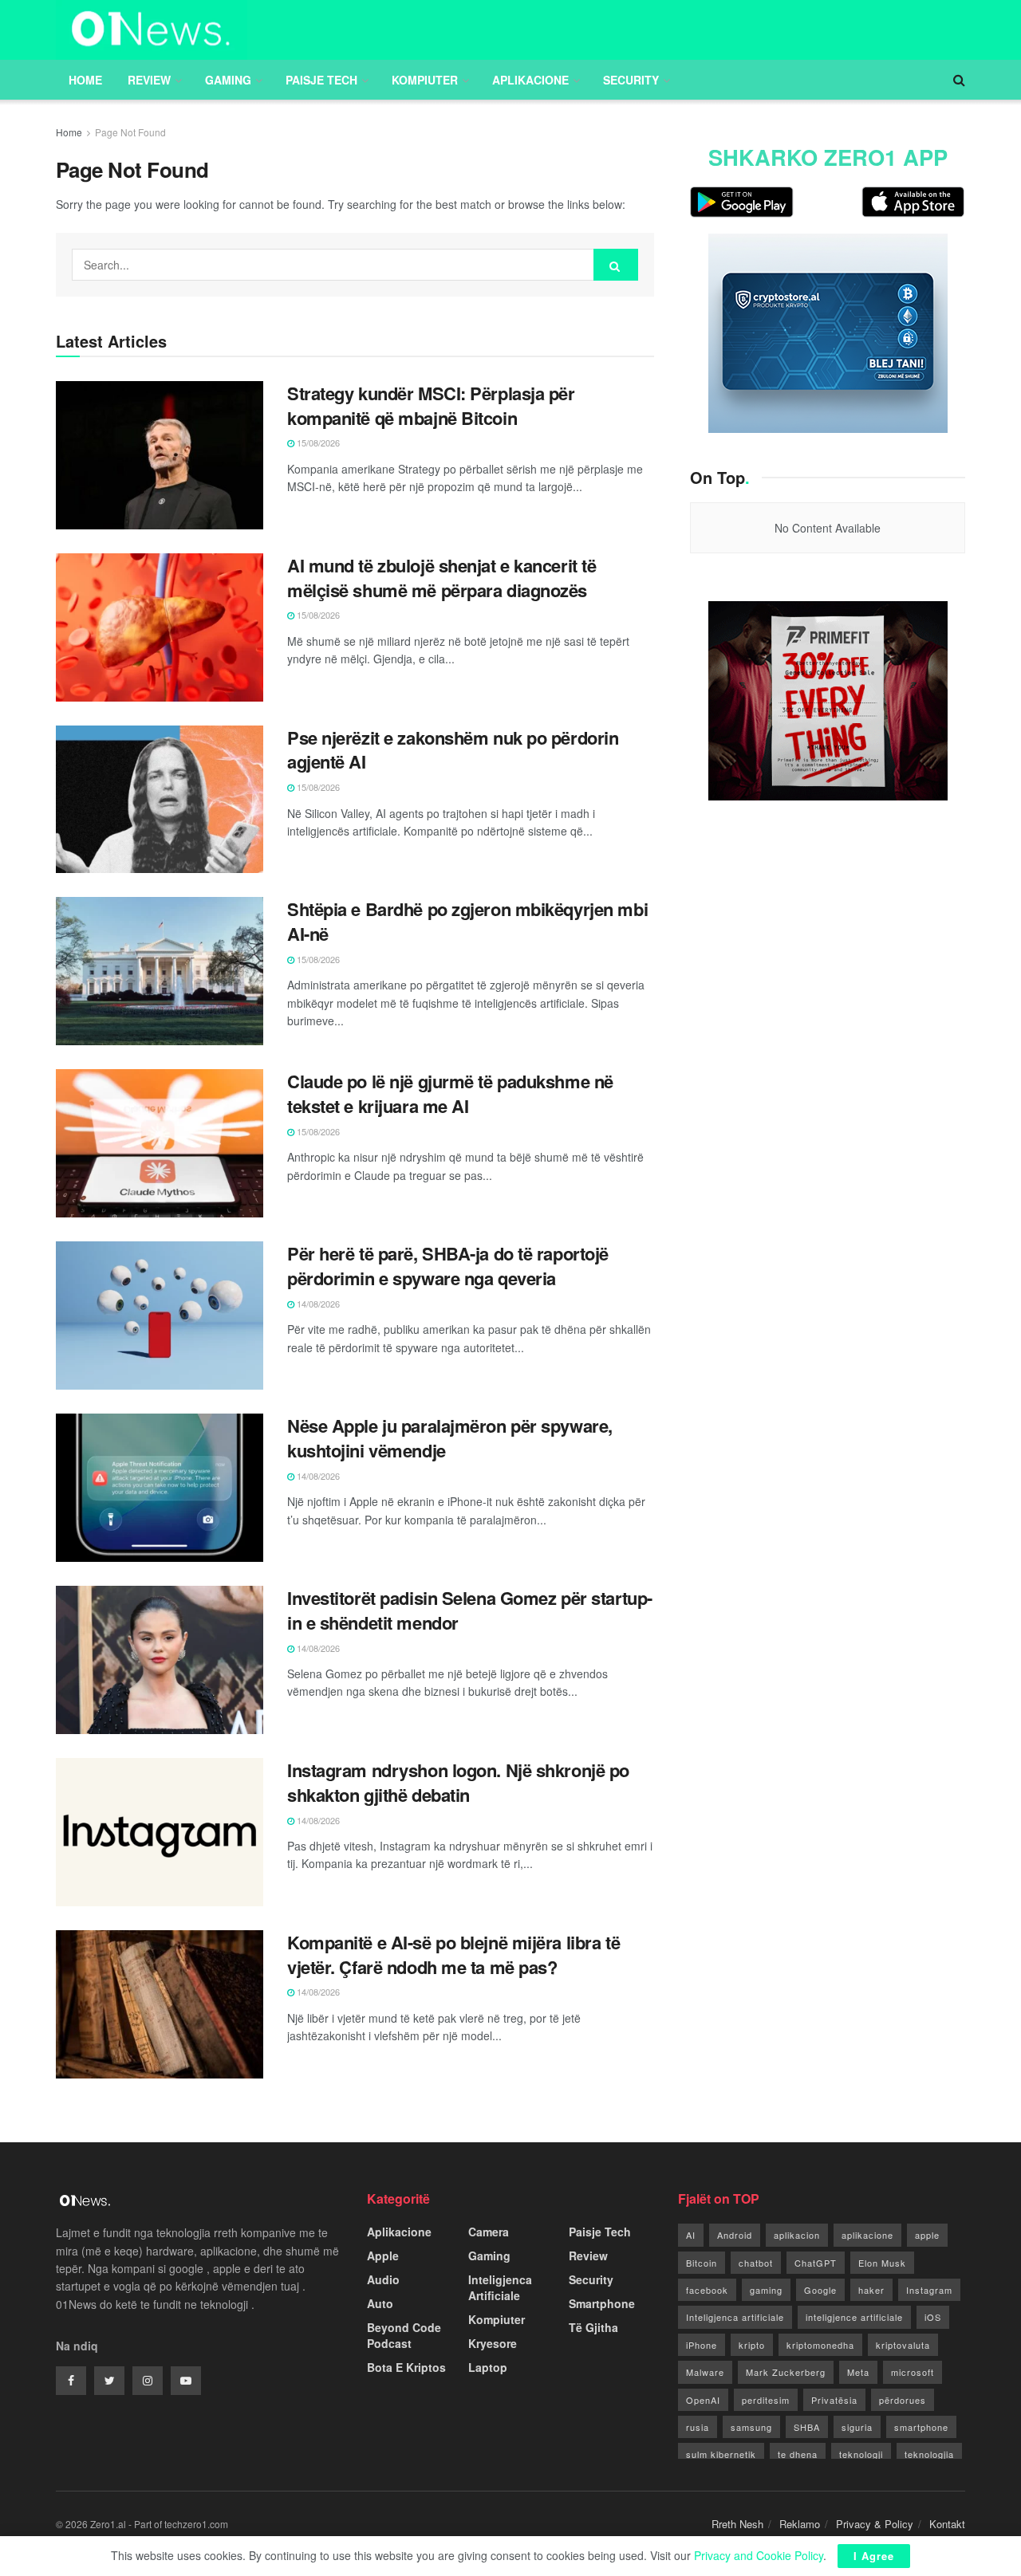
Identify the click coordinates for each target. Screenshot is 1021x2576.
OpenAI (703, 2400)
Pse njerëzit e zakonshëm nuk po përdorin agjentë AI (453, 750)
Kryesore (493, 2343)
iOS (933, 2317)
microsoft (913, 2372)
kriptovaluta (903, 2345)
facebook (707, 2290)
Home (85, 80)
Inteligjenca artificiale (735, 2317)
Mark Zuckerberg (786, 2372)
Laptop (488, 2367)
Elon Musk (882, 2263)
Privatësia (834, 2400)
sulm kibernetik (721, 2454)
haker (871, 2290)
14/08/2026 (317, 1304)
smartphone (921, 2427)
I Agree (874, 2556)
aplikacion (797, 2235)
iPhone (702, 2345)
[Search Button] (616, 265)
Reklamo (800, 2524)
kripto (752, 2345)
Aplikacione (530, 80)
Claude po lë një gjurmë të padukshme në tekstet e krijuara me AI (450, 1093)
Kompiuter (425, 80)
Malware (705, 2372)
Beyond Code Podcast (404, 2335)
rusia (698, 2427)
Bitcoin (702, 2263)
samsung (751, 2427)
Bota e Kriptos (406, 2367)
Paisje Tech (321, 80)
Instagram (929, 2290)
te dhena (798, 2454)
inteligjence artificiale (854, 2317)
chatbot (756, 2263)
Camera (489, 2232)
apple (927, 2235)
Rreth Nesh (737, 2524)
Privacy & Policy (875, 2524)
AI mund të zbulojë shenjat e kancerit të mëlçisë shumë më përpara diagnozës (442, 578)
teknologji (861, 2454)
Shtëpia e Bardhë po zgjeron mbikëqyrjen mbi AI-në (467, 921)
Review (149, 80)
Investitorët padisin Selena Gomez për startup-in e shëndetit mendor (470, 1610)
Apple (383, 2255)
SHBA (807, 2427)
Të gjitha (593, 2327)
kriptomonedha (820, 2345)
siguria (857, 2427)
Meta (858, 2372)
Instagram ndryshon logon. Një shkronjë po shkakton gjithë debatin (458, 1782)
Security (631, 80)
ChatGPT (816, 2263)
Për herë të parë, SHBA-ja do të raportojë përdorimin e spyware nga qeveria (448, 1266)
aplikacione (867, 2235)
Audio (383, 2279)
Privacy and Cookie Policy (759, 2555)
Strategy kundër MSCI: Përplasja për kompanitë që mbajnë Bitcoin (431, 405)
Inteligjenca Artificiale (500, 2287)
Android (735, 2235)
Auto (380, 2303)
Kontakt (947, 2524)
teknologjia (929, 2454)
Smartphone (602, 2303)
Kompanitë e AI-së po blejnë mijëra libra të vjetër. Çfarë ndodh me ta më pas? (453, 1955)
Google (820, 2290)
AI (691, 2235)
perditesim (766, 2400)
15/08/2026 (317, 442)
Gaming (228, 80)
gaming (766, 2290)
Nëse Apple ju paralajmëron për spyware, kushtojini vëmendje (450, 1438)
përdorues (903, 2400)
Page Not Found (130, 132)
